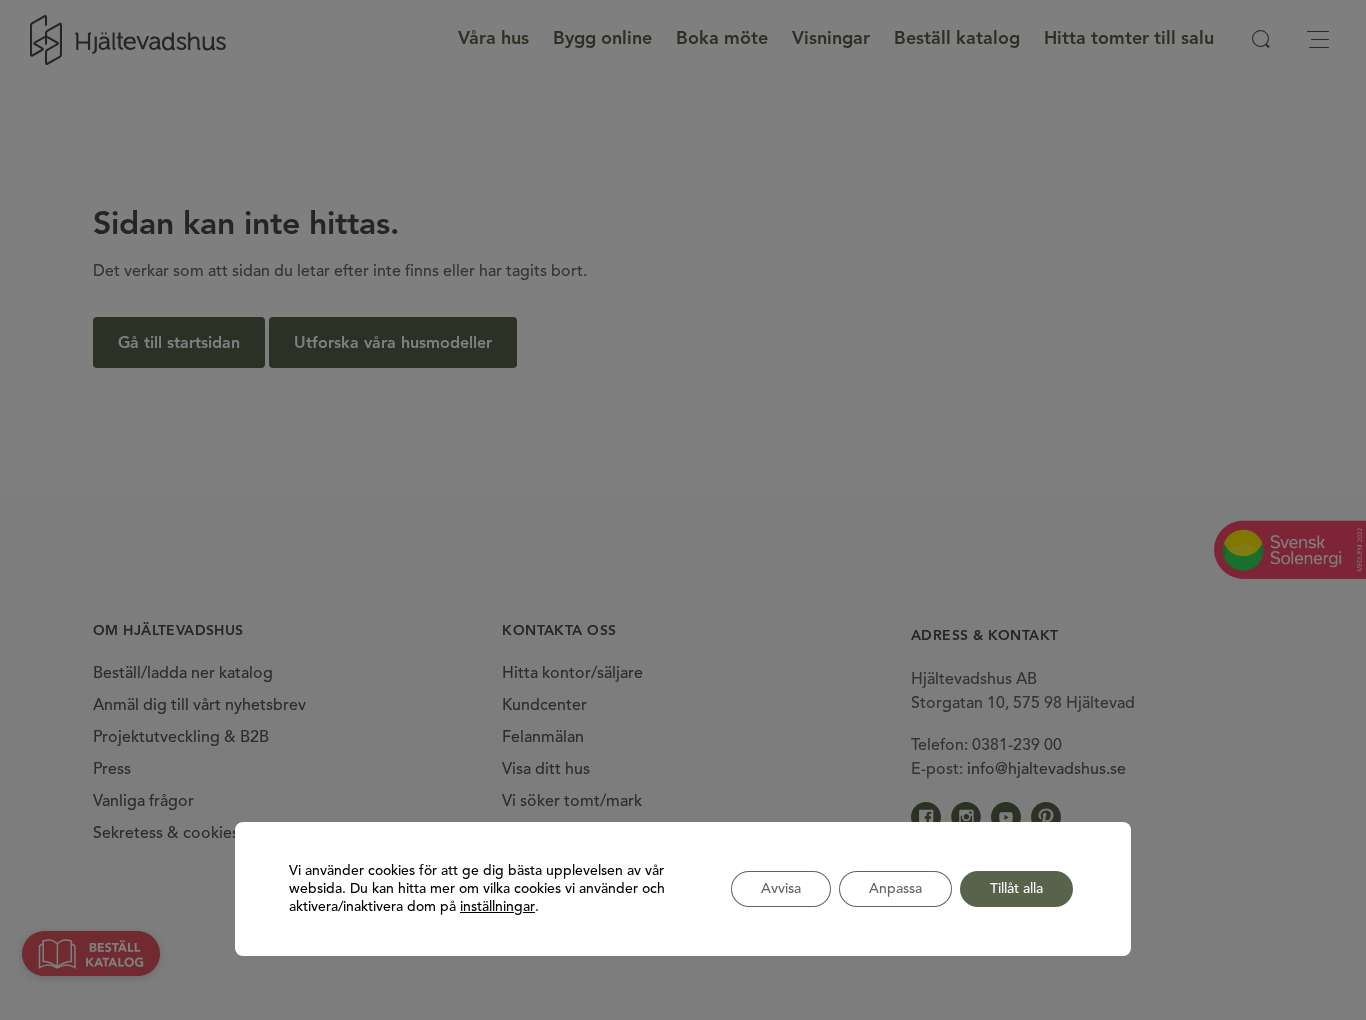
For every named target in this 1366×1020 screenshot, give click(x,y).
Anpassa (895, 889)
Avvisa (781, 889)
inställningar (497, 907)
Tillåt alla (1016, 889)
